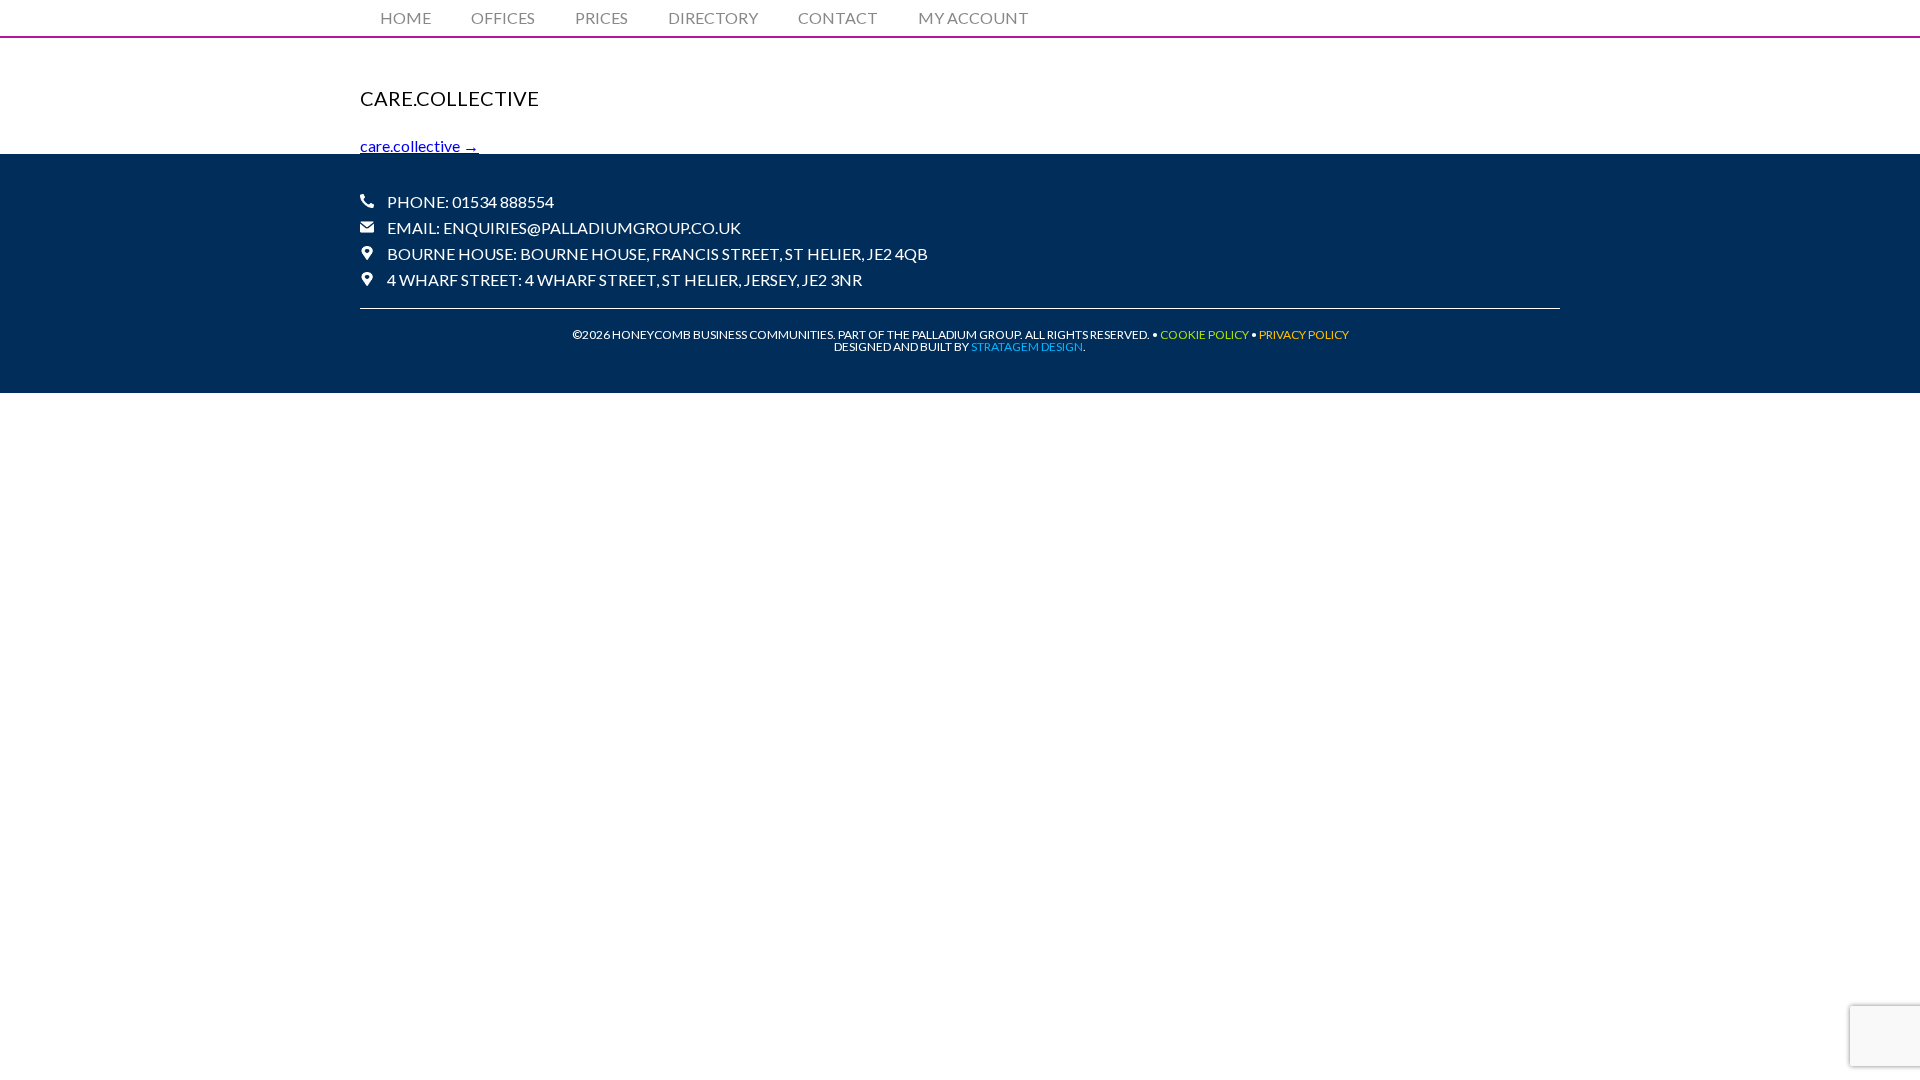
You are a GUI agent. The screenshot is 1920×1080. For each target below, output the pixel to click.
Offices (503, 17)
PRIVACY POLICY (1304, 334)
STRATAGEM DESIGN (1027, 346)
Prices (601, 17)
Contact (838, 17)
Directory (713, 17)
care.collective (419, 145)
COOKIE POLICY (1204, 334)
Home (405, 17)
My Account (973, 17)
